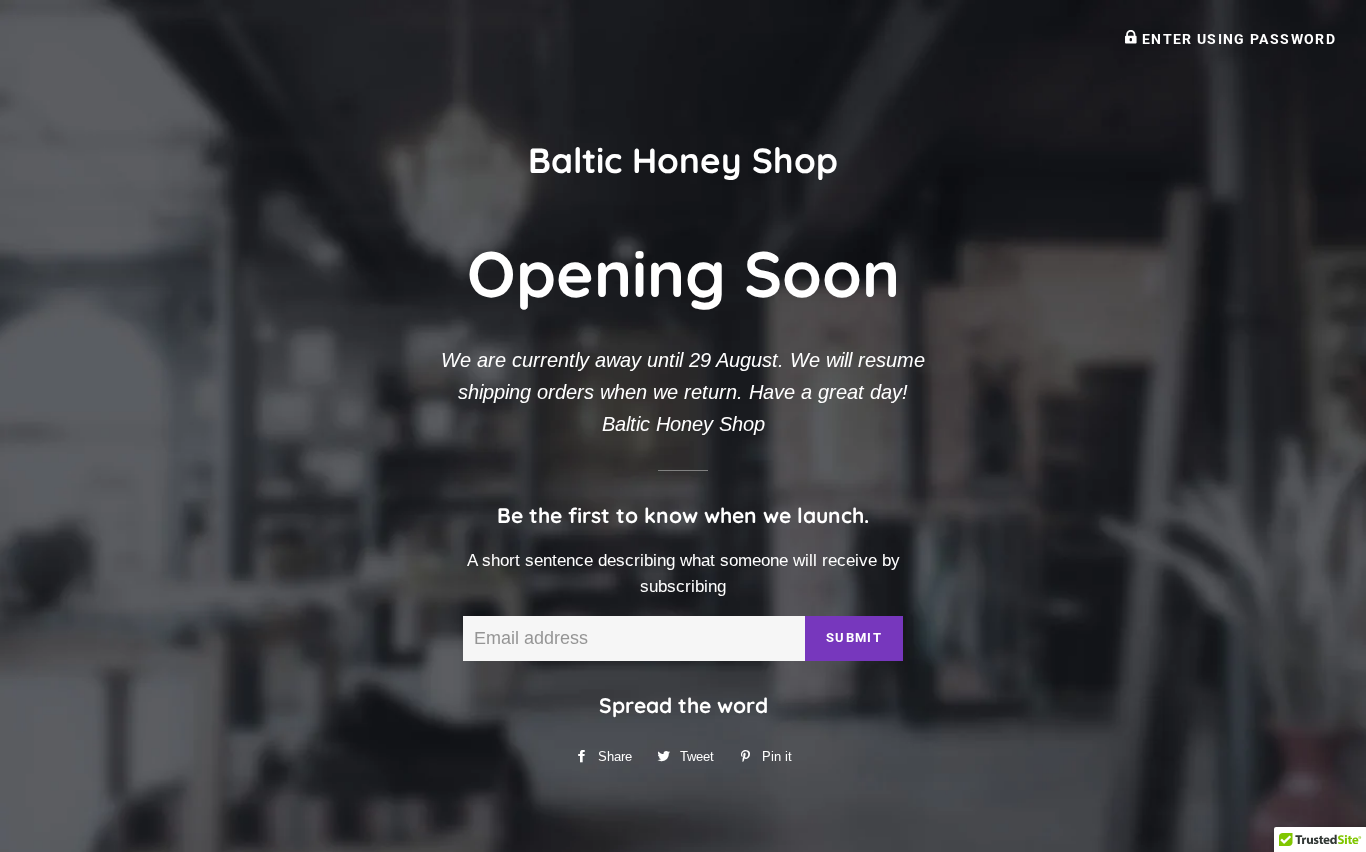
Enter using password (1236, 39)
